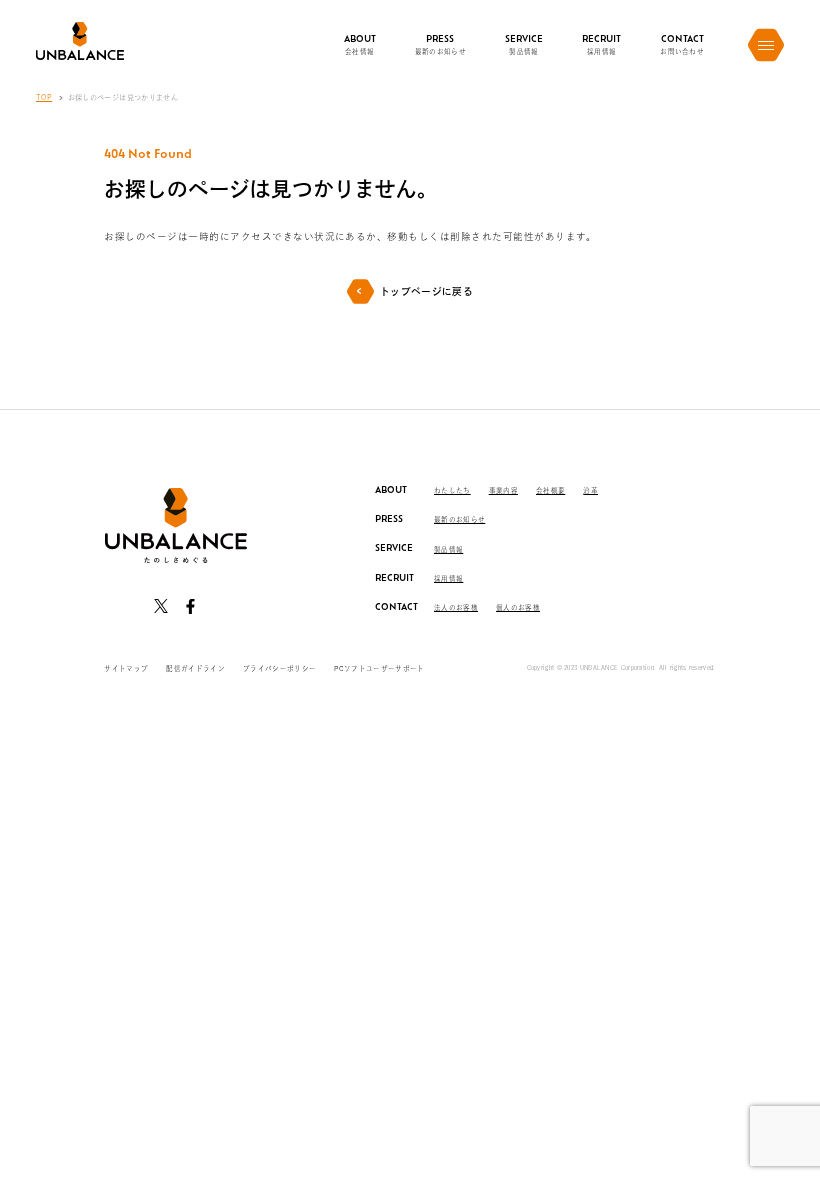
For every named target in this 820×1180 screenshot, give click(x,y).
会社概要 (550, 490)
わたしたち (452, 490)
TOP (44, 97)
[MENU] (766, 45)
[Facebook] (190, 606)
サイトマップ (126, 668)
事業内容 (503, 490)
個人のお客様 (518, 607)
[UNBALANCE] (80, 40)
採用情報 (448, 578)
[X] (161, 606)
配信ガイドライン (195, 668)
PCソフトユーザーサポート (379, 668)
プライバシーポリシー (279, 668)
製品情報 (448, 549)
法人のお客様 (456, 607)
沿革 (590, 490)
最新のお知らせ (459, 519)
